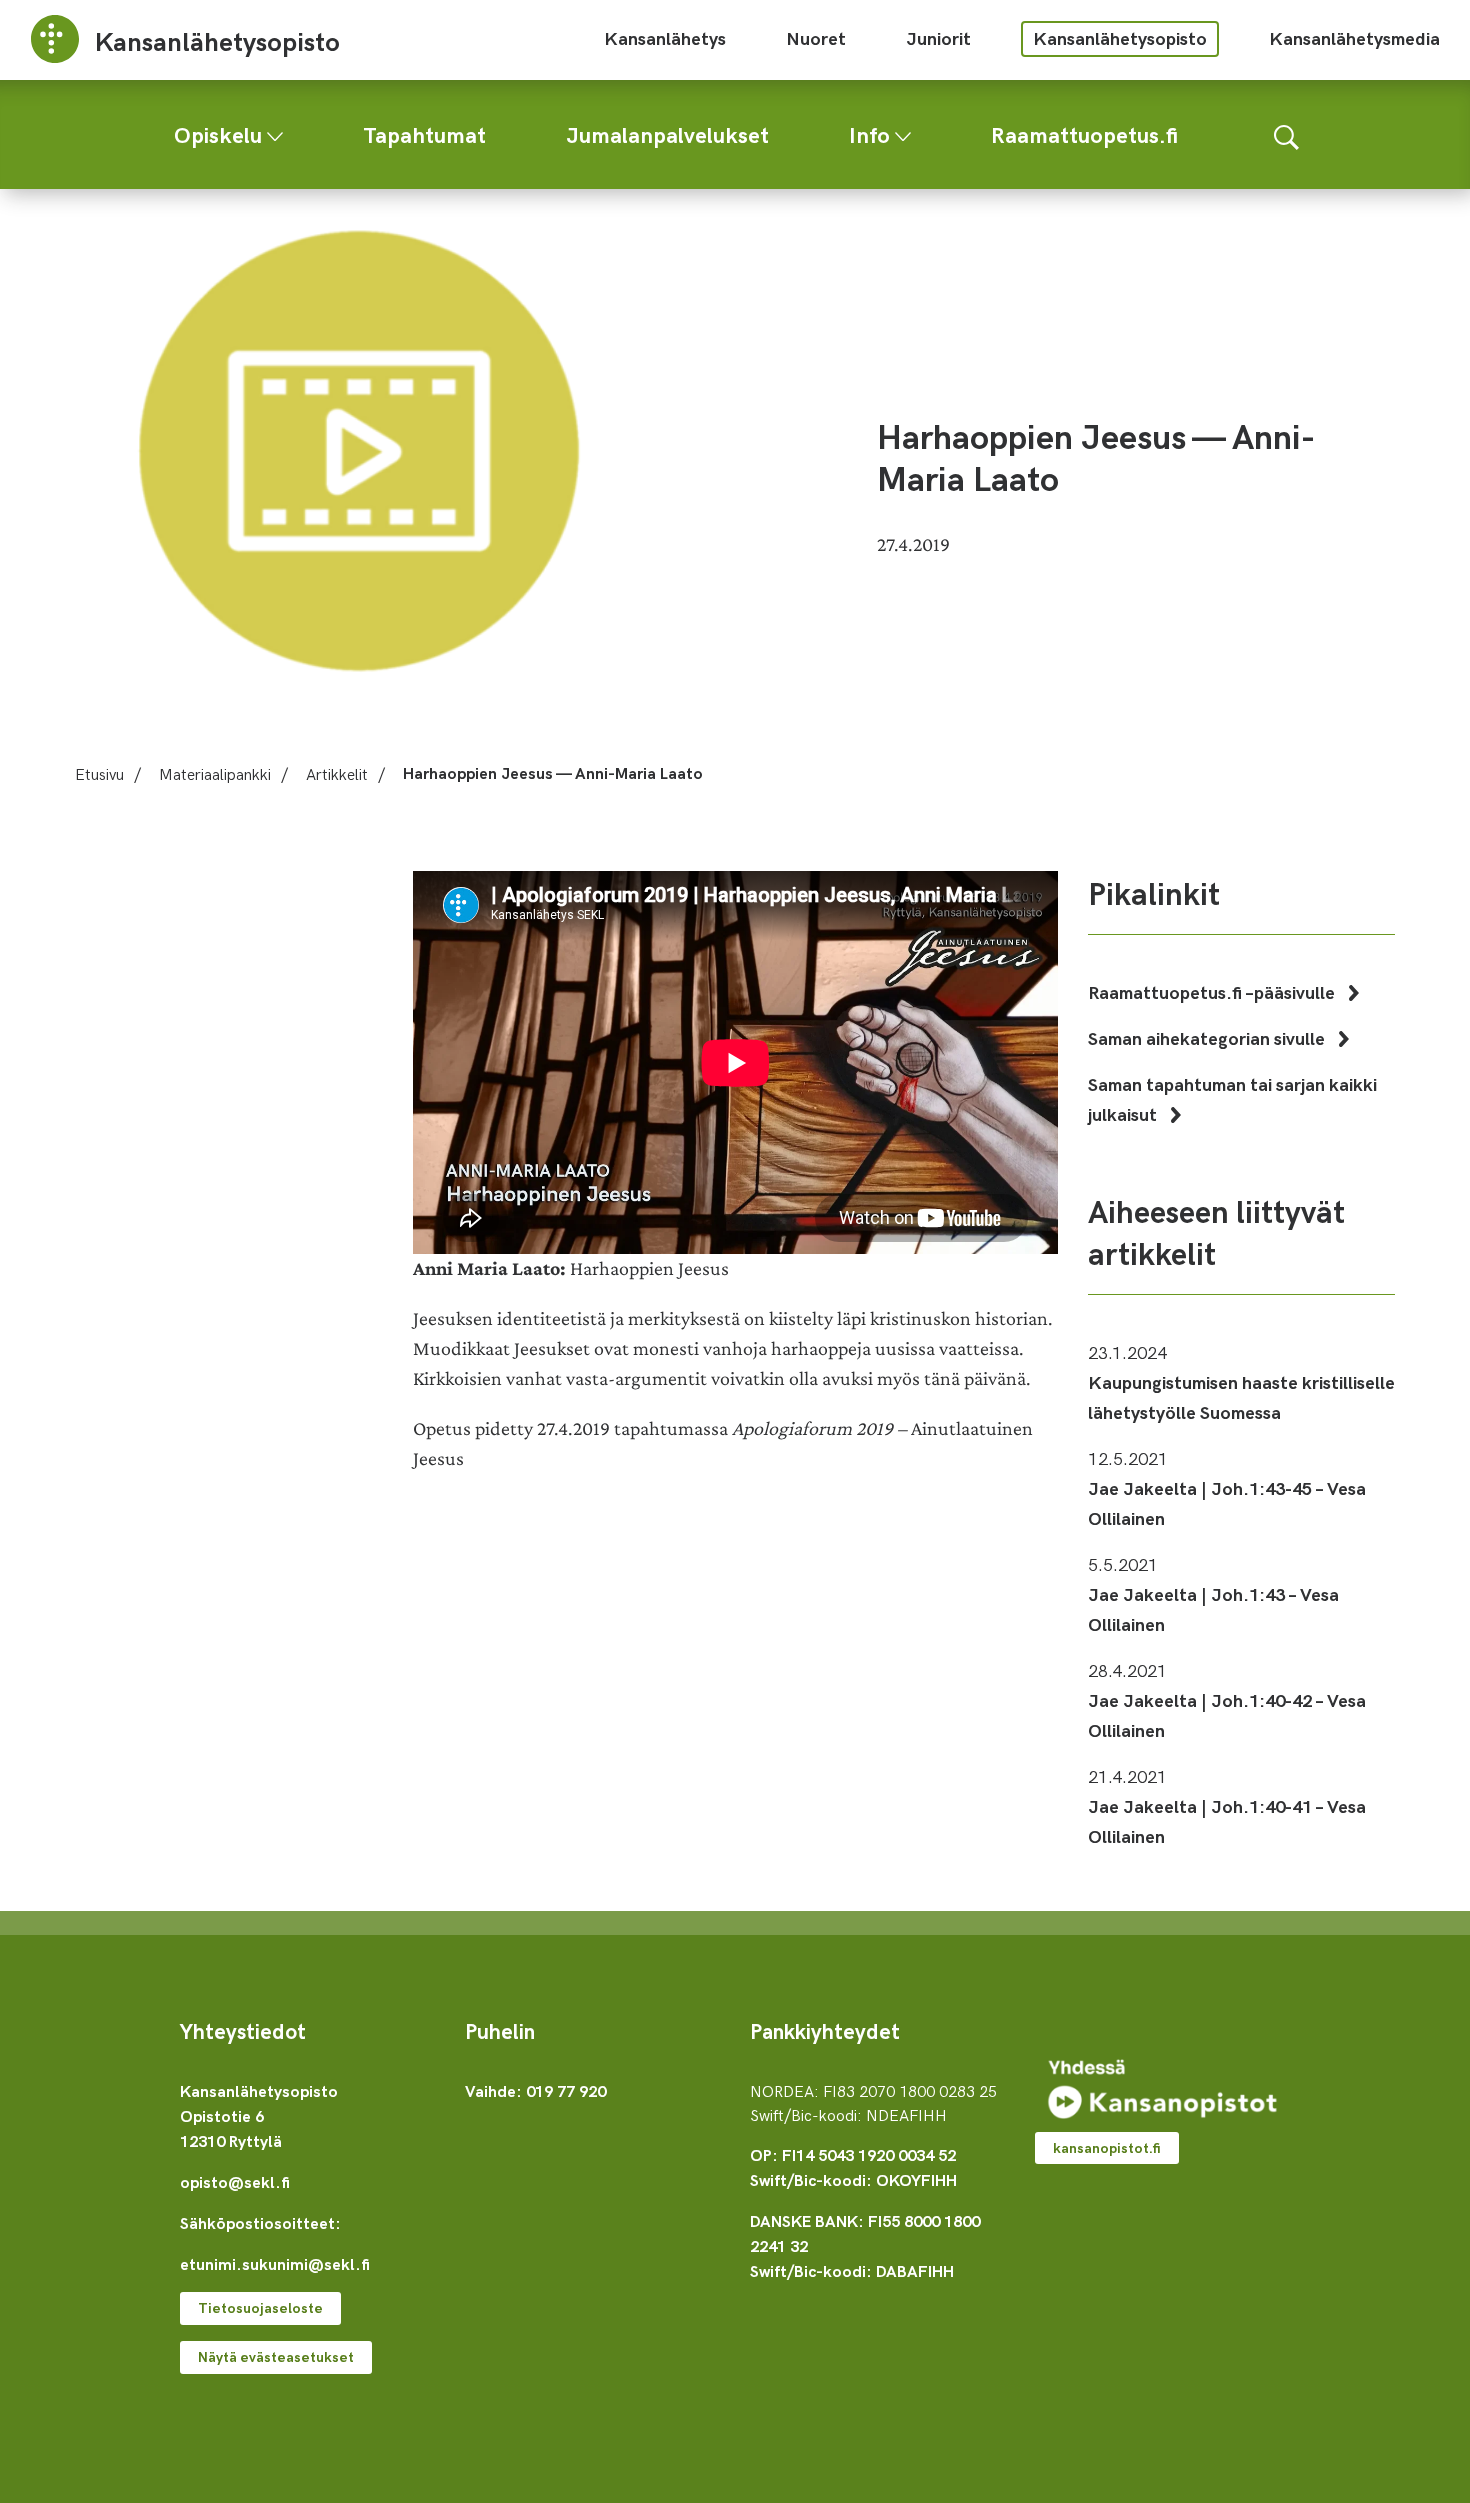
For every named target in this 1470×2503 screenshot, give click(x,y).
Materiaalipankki (215, 773)
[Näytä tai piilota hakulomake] (1286, 134)
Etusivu (99, 773)
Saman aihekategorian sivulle (1208, 1037)
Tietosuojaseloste (260, 2307)
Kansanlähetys (665, 37)
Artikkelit (337, 773)
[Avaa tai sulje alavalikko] (275, 132)
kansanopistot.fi (1107, 2147)
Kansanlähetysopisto (1120, 37)
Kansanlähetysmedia (1354, 37)
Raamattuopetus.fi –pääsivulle (1213, 991)
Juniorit (938, 37)
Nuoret (816, 37)
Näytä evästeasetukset (276, 2356)
